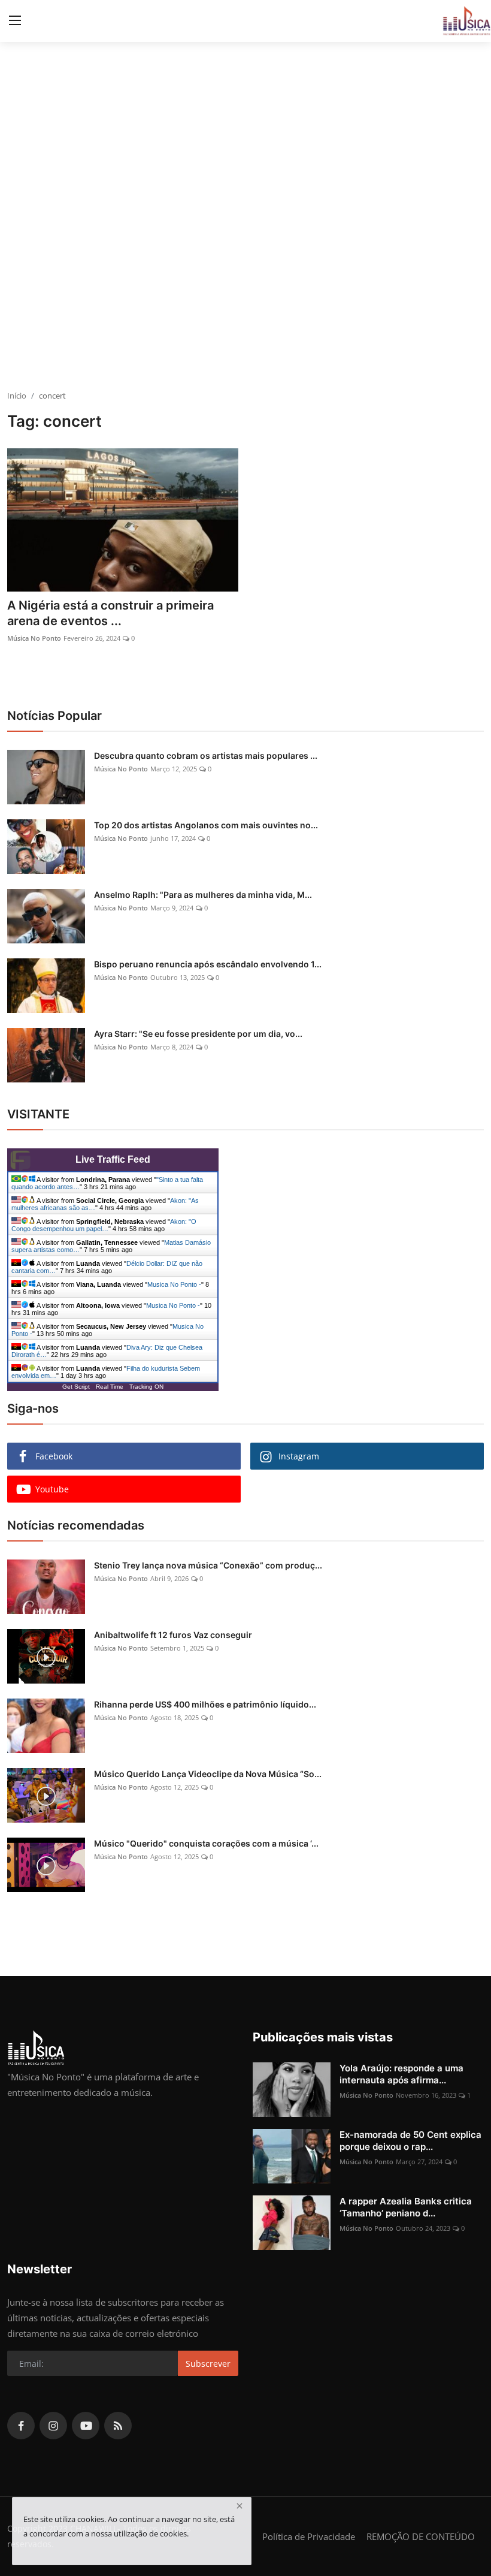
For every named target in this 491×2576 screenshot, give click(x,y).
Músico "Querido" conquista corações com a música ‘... (206, 1843)
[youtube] (86, 2426)
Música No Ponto (34, 638)
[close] (240, 2506)
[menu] (15, 21)
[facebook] (21, 2426)
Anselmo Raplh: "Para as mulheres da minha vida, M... (203, 895)
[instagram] (53, 2426)
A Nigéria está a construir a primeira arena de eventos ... (110, 613)
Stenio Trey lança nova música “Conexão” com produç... (208, 1565)
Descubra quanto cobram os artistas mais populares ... (206, 755)
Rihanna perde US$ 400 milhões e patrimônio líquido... (205, 1704)
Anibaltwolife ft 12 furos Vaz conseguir (173, 1635)
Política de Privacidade (309, 2536)
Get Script (76, 1387)
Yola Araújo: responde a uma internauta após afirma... (401, 2074)
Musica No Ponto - (174, 1284)
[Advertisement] (245, 300)
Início (17, 396)
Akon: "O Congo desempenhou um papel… (104, 1225)
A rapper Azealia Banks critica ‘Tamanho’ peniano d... (406, 2207)
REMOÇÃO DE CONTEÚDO (421, 2536)
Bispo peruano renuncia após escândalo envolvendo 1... (208, 964)
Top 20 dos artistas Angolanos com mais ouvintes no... (206, 825)
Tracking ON (146, 1387)
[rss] (118, 2426)
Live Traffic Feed (113, 1159)
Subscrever (208, 2364)
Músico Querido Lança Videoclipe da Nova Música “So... (208, 1774)
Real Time (110, 1387)
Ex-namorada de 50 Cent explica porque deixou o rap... (410, 2141)
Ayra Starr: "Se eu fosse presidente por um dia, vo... (198, 1034)
